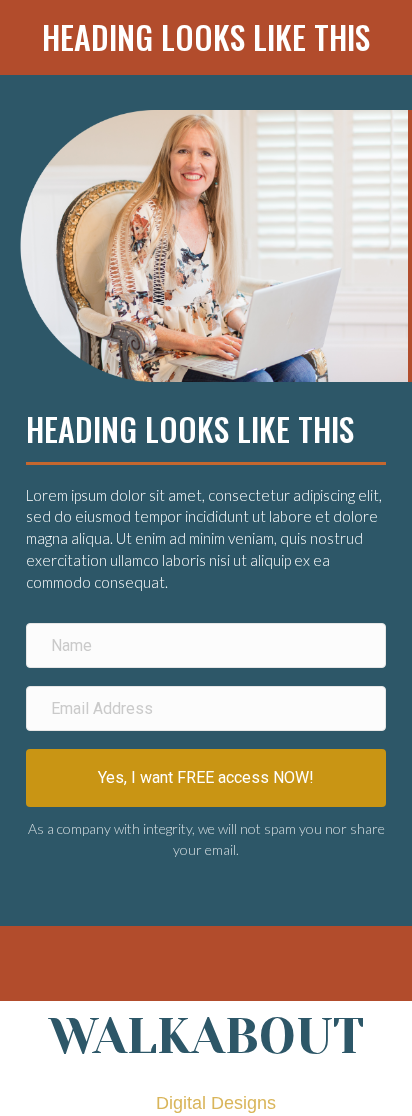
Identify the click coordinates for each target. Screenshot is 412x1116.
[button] (206, 778)
